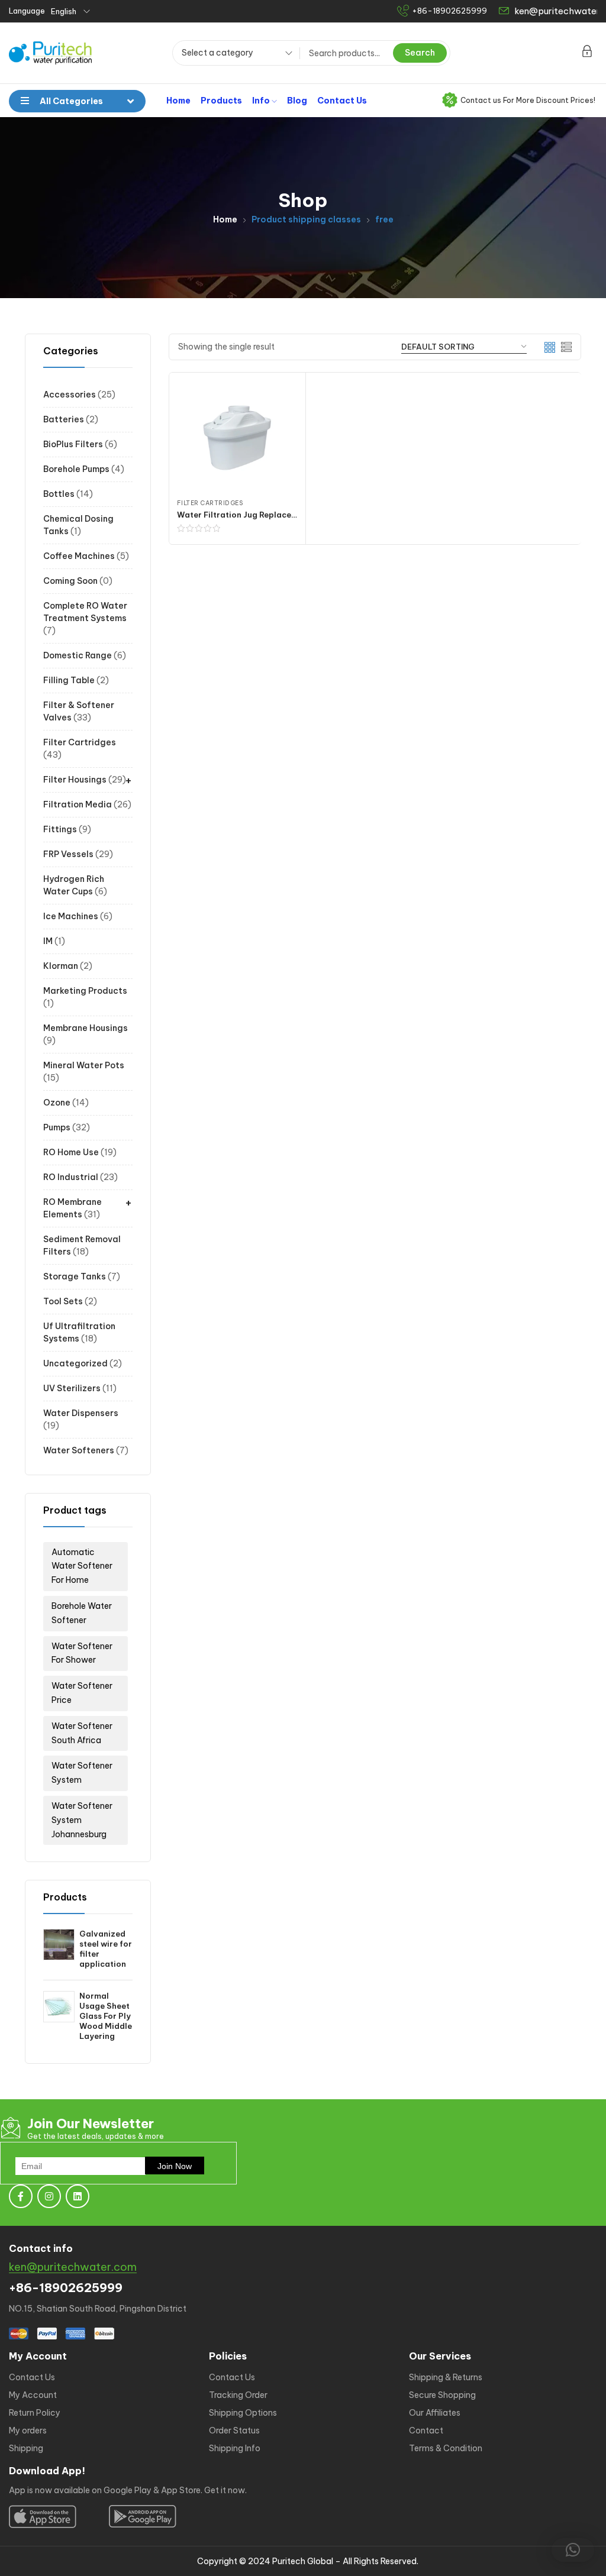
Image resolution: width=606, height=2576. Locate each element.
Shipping (26, 2448)
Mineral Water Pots (84, 1065)
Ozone (57, 1103)
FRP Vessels (68, 854)
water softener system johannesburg (82, 1820)
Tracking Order (238, 2395)
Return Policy (35, 2413)
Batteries (64, 419)
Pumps (57, 1127)
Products (221, 101)
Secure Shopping (442, 2395)
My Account (33, 2395)
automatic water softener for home (82, 1566)
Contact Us (342, 101)
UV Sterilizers (72, 1388)
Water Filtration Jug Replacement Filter (256, 515)
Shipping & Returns (446, 2377)
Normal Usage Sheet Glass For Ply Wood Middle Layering (106, 2016)
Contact (426, 2430)
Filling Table (69, 680)
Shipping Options (243, 2413)
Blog (297, 101)
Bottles (59, 494)
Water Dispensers (81, 1413)
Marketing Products (85, 991)
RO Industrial (71, 1177)
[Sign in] (587, 53)
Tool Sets (63, 1301)
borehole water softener (82, 1613)
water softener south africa (82, 1733)
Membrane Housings (86, 1028)
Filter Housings (75, 780)
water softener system (82, 1773)
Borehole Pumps (76, 469)
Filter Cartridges (80, 742)
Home (178, 101)
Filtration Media (78, 804)
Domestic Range (78, 655)
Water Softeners (79, 1450)
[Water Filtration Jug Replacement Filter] (237, 438)
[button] (573, 2550)
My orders (28, 2430)
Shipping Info (235, 2448)
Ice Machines (71, 916)
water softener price (82, 1693)
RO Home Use (71, 1152)
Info (262, 101)
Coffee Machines (79, 556)
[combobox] (233, 54)
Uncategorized (75, 1363)
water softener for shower (82, 1653)
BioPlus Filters (73, 444)
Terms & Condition (446, 2448)
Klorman (61, 966)
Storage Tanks (75, 1276)
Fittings (60, 829)
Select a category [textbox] (217, 53)
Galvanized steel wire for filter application (106, 1949)
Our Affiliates (435, 2413)
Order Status (234, 2430)
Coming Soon (70, 581)
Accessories (70, 395)
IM (48, 941)
